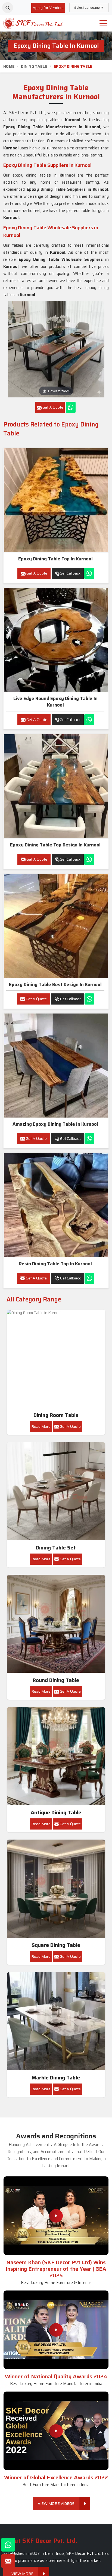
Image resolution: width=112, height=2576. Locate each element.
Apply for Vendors (48, 8)
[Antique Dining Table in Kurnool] (56, 1756)
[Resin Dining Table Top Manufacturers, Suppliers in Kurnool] (56, 1205)
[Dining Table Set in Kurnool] (56, 1491)
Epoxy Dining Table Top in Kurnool (55, 559)
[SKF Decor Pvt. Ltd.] (33, 23)
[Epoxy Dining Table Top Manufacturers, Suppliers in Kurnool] (56, 500)
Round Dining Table (56, 1680)
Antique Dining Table (56, 1813)
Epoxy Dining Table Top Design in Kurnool (55, 845)
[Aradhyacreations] (8, 8)
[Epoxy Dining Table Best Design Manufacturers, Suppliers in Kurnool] (56, 926)
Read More (41, 1426)
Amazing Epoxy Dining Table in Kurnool (55, 1124)
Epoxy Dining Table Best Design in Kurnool (55, 984)
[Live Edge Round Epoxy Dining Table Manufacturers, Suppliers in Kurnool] (56, 640)
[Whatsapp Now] (71, 407)
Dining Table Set (56, 1548)
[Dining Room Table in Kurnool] (56, 1359)
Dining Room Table (56, 1415)
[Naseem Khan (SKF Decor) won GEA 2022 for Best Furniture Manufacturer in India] (56, 2431)
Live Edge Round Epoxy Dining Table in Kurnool (55, 702)
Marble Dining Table (56, 2078)
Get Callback (70, 573)
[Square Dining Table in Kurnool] (56, 1889)
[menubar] (103, 23)
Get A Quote (36, 573)
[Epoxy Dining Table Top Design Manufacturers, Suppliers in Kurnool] (56, 786)
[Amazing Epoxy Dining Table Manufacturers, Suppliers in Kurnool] (56, 1066)
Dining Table (34, 66)
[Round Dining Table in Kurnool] (56, 1624)
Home (9, 66)
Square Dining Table (56, 1945)
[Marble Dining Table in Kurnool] (56, 2021)
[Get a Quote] (8, 2561)
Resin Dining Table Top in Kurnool (55, 1264)
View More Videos (56, 2503)
